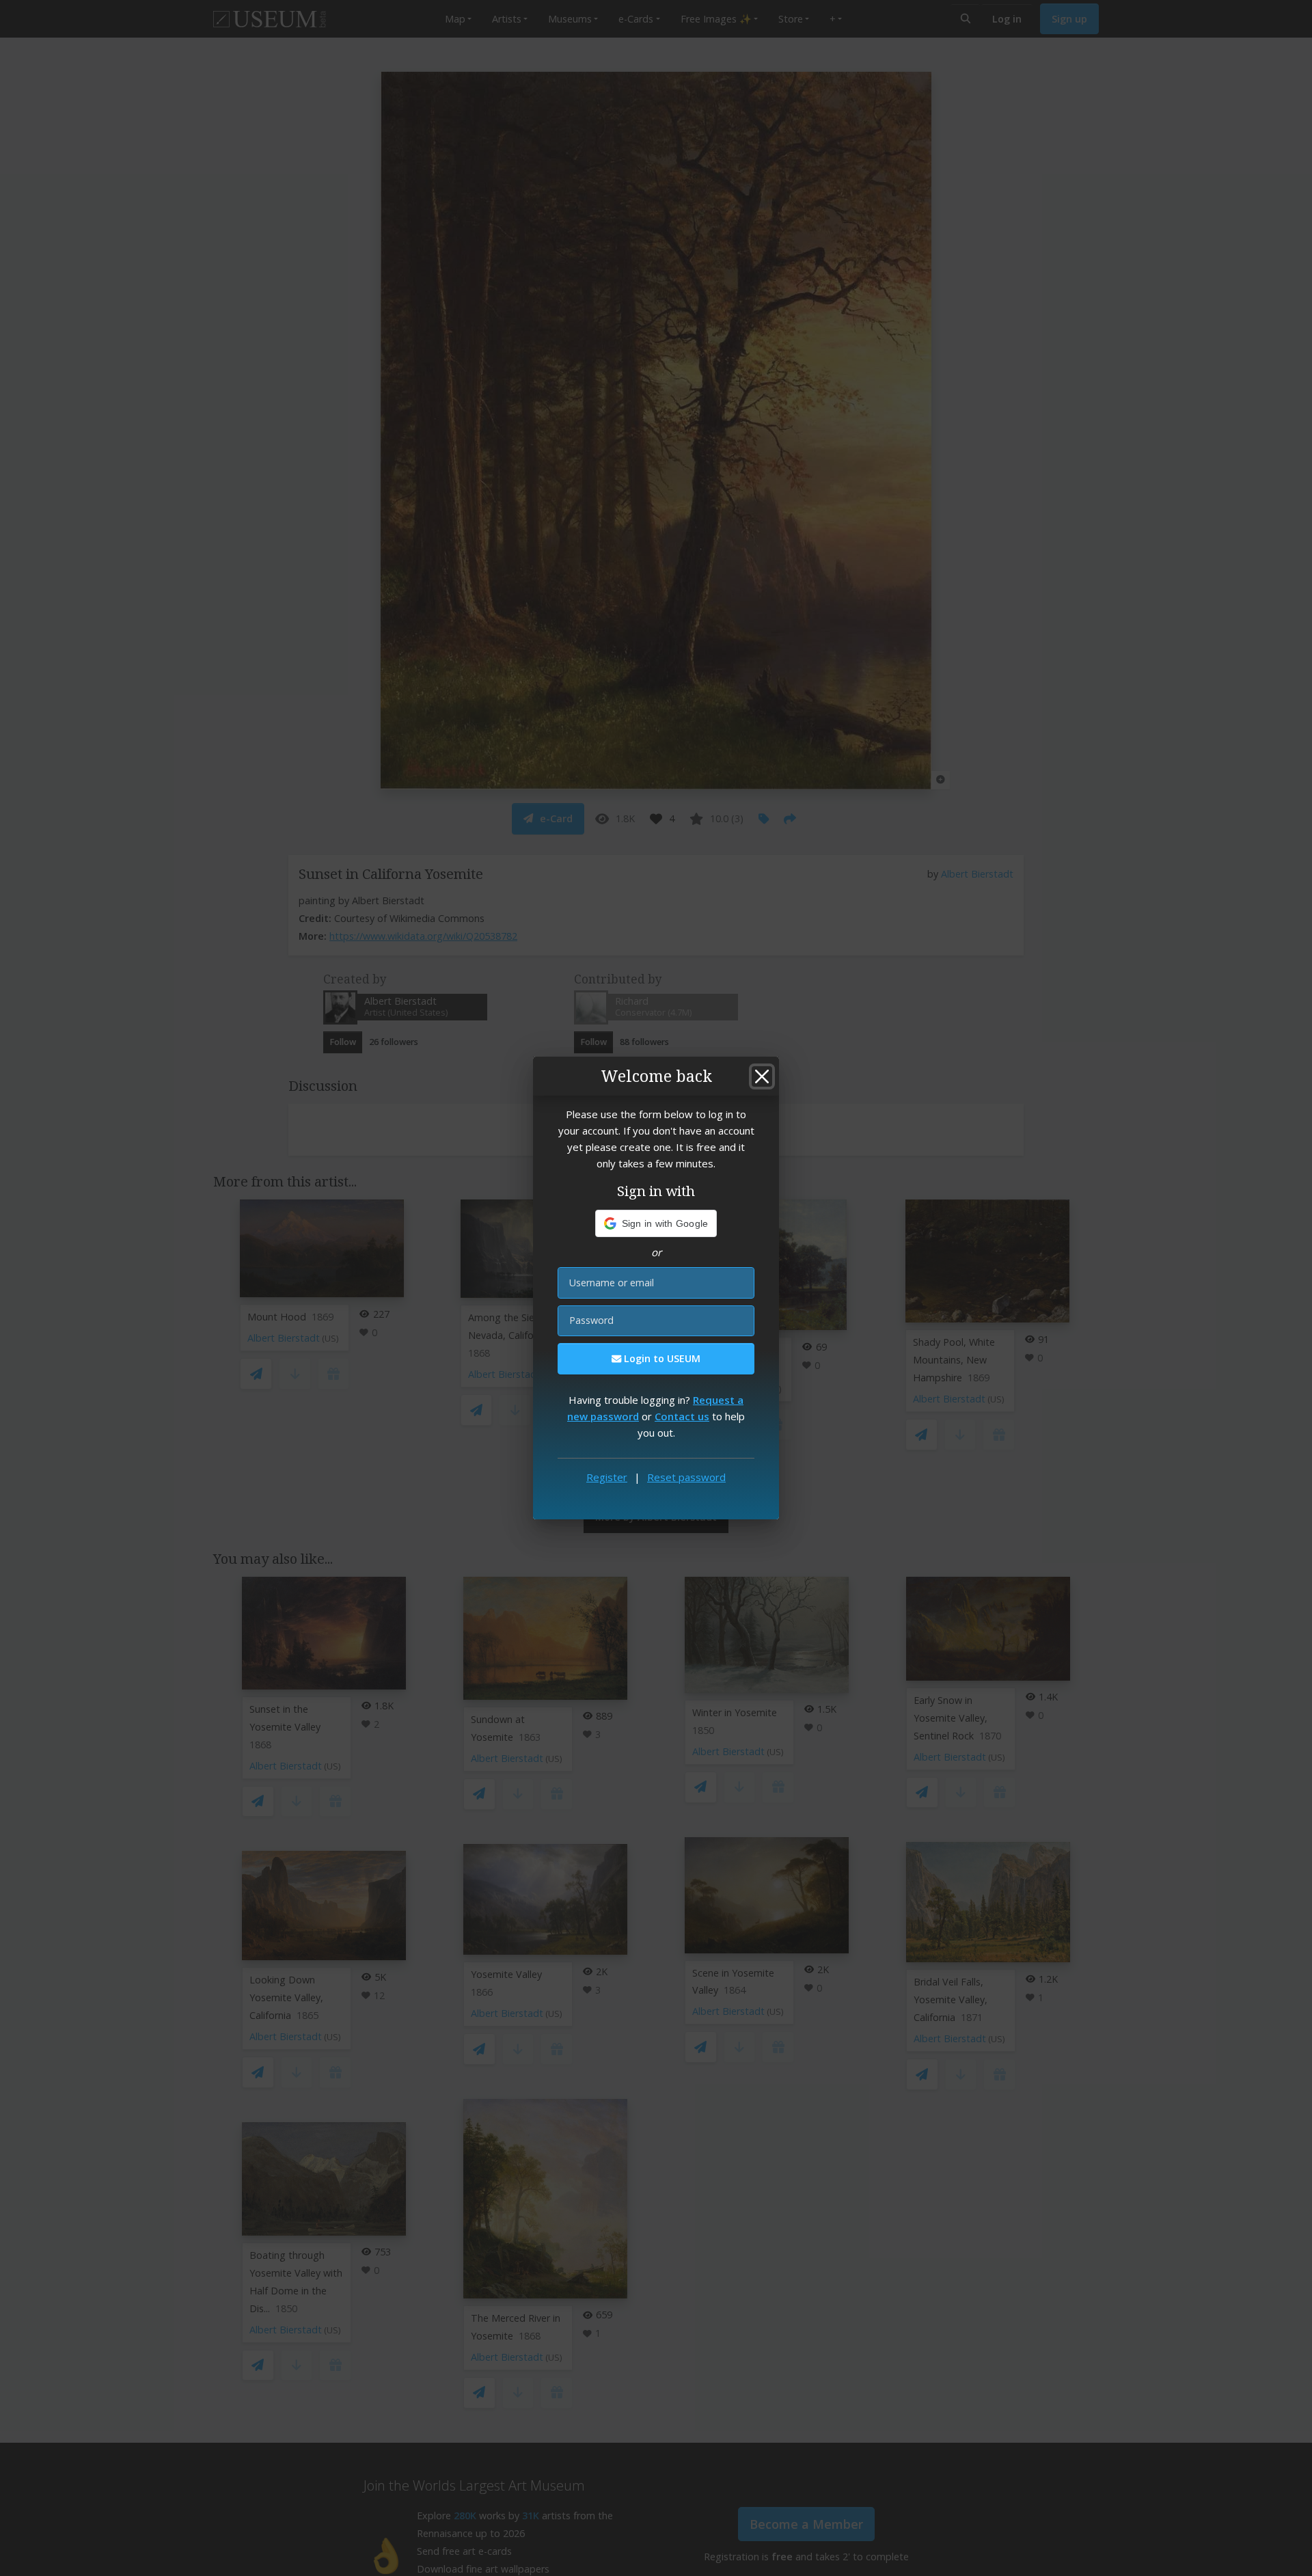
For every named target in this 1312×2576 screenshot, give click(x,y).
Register (607, 1477)
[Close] (762, 1076)
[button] (656, 1223)
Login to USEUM (661, 1358)
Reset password (686, 1477)
